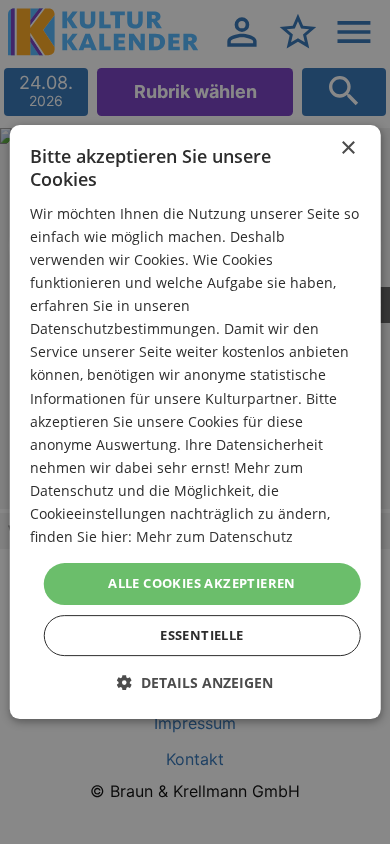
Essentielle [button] (201, 635)
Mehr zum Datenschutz (214, 536)
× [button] (347, 148)
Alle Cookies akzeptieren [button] (202, 583)
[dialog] (195, 422)
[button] (195, 682)
